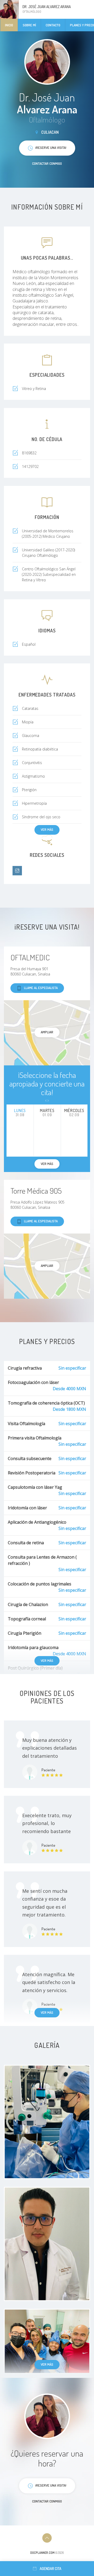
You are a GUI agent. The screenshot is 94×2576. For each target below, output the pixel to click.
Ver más (47, 829)
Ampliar (47, 1032)
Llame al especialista (41, 988)
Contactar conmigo (47, 163)
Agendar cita (51, 2569)
